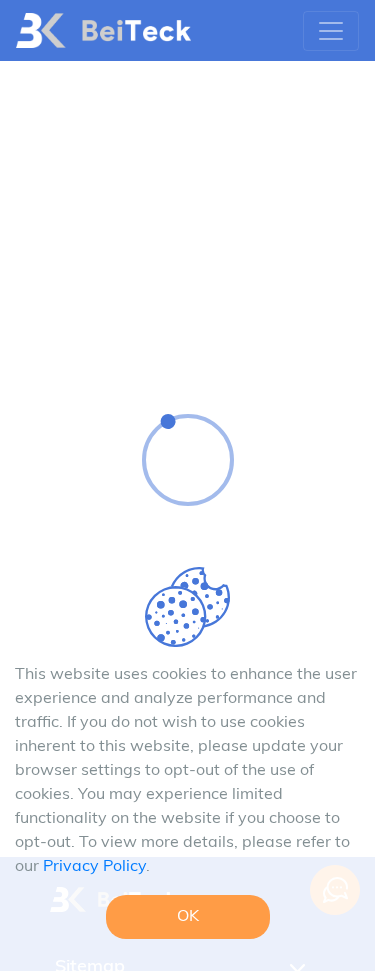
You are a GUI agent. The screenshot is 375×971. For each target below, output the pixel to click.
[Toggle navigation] (331, 31)
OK (188, 917)
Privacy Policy (94, 867)
